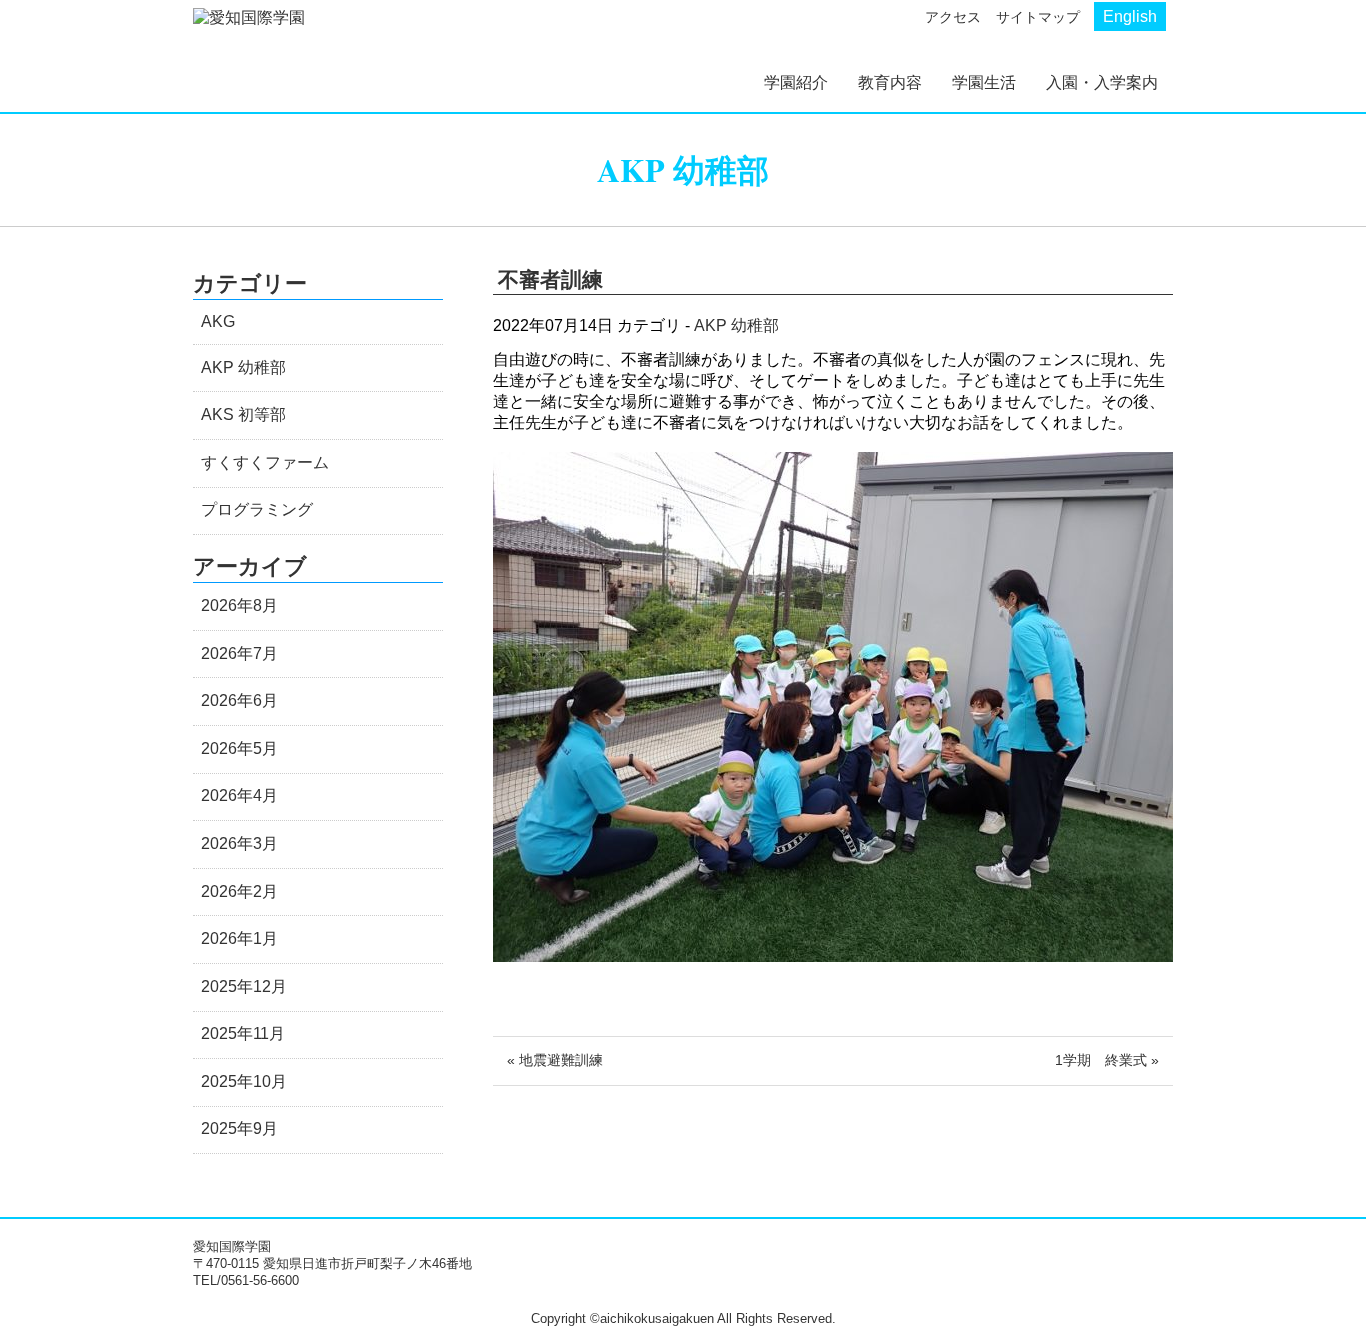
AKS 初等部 (243, 414)
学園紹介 (796, 82)
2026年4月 (239, 795)
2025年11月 (243, 1033)
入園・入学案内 (1102, 82)
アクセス (953, 17)
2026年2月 (239, 891)
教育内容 (890, 82)
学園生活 (984, 82)
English (1130, 16)
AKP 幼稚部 (736, 325)
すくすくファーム (265, 462)
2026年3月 (239, 843)
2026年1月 (239, 938)
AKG (218, 321)
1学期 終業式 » (1107, 1060)
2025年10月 (244, 1081)
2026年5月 (239, 748)
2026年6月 (239, 700)
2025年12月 (244, 986)
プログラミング (257, 509)
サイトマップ (1038, 17)
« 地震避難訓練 (555, 1060)
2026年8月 (239, 605)
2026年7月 (239, 653)
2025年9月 (239, 1128)
